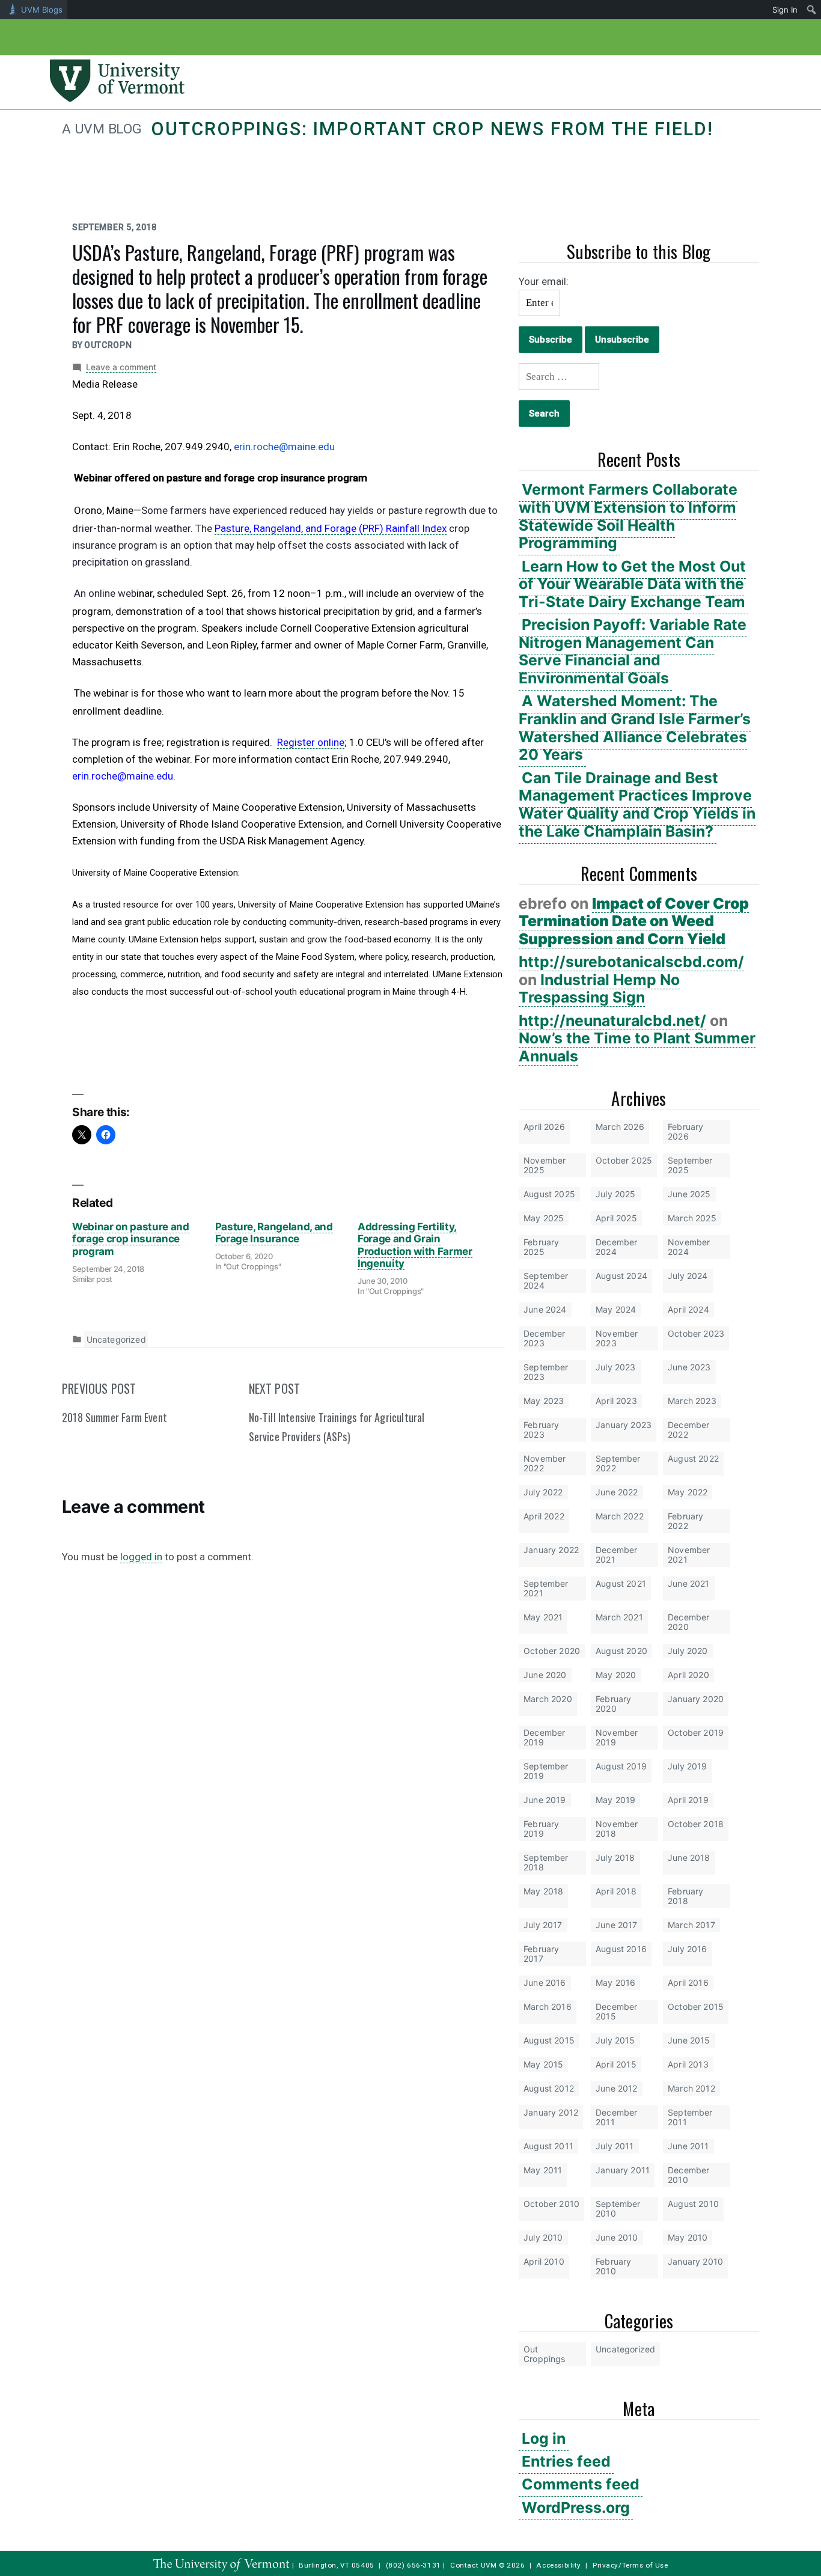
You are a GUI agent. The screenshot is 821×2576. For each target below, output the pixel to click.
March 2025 (692, 1218)
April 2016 (688, 1982)
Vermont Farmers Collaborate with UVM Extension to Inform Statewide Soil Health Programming (628, 516)
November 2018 (617, 1829)
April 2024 (688, 1309)
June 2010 (617, 2237)
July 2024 (688, 1276)
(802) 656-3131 (414, 2565)
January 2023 (624, 1425)
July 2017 (543, 1925)
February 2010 (613, 2266)
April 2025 (616, 1218)
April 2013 (688, 2064)
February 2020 (613, 1704)
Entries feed (566, 2461)
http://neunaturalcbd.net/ (612, 1021)
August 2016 (621, 1949)
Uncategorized (625, 2349)
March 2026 (620, 1127)
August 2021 (621, 1583)
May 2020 (616, 1675)
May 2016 (615, 1982)
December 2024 (616, 1247)
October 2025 (624, 1160)
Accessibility (559, 2565)
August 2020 (621, 1651)
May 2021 (543, 1617)
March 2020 (548, 1699)
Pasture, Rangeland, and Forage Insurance (274, 1233)
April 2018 (616, 1891)
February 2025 (541, 1247)
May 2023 (544, 1401)
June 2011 (688, 2146)
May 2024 (616, 1309)
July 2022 (543, 1492)
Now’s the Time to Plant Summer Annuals (637, 1047)
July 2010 (543, 2237)
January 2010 (695, 2261)
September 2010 (618, 2208)
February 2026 (685, 1131)
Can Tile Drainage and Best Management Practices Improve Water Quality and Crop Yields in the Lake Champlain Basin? (637, 804)
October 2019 (696, 1732)
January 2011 (623, 2170)
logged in (141, 1557)
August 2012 (549, 2088)
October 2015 (696, 2007)
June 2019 (545, 1800)
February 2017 (541, 1954)
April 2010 (544, 2261)
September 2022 (618, 1463)
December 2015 (616, 2011)
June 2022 (617, 1492)
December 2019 (544, 1737)
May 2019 (615, 1800)
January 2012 (551, 2112)
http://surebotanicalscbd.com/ (631, 962)
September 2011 (690, 2117)
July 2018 (615, 1857)
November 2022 (545, 1463)
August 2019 (621, 1766)
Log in (544, 2438)
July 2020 (688, 1651)
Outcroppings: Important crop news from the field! (432, 129)
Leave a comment (121, 367)
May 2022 (688, 1492)
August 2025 (549, 1194)
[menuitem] (812, 10)
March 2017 (691, 1925)
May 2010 (688, 2237)
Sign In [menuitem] (785, 10)
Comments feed (581, 2484)
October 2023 (696, 1333)
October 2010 (551, 2204)
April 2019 (688, 1800)
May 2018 (543, 1891)
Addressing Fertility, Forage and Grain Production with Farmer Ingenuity (415, 1245)
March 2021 (619, 1617)
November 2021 (689, 1555)
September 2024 (546, 1280)
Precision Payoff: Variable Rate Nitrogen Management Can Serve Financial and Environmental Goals (633, 651)
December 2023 (544, 1338)
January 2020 (696, 1699)
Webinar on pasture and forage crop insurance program (131, 1239)
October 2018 (696, 1824)
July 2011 (615, 2146)
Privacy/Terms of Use (630, 2565)
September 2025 (690, 1165)
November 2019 (617, 1737)
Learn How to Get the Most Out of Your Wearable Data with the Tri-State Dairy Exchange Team (632, 584)
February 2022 (685, 1521)
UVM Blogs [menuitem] (42, 10)
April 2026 (544, 1127)
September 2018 (546, 1862)
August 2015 (549, 2040)
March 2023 (692, 1401)
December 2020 (688, 1622)
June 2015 (689, 2040)
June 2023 (689, 1367)
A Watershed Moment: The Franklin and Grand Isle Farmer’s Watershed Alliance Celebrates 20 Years (635, 728)
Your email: (544, 281)
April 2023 (616, 1401)
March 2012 (691, 2088)
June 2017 (617, 1925)
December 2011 (616, 2117)
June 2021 (689, 1583)
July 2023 (616, 1367)
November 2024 (689, 1247)
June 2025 (689, 1194)
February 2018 (685, 1896)
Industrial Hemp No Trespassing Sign (599, 989)
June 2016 (545, 1982)
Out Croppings (545, 2354)
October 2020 (552, 1651)
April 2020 (688, 1675)
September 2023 (546, 1372)
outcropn (108, 345)
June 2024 (545, 1309)
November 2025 (545, 1165)
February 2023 (541, 1430)
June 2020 (545, 1675)
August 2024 (621, 1276)
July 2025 (616, 1194)
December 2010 (688, 2175)
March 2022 (620, 1516)
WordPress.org (576, 2507)
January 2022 (551, 1550)
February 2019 (541, 1829)
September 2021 (546, 1588)
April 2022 (544, 1516)
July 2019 (688, 1766)
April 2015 (616, 2064)
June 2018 (689, 1857)
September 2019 (546, 1771)
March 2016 (548, 2007)
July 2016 (688, 1949)
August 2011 (548, 2146)
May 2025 (544, 1218)
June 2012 (617, 2088)
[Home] (117, 99)
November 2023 (617, 1338)
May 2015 (543, 2064)
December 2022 (688, 1430)
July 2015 (615, 2040)
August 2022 (693, 1458)
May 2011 (543, 2170)
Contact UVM (473, 2565)
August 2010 (693, 2204)
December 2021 (616, 1555)
